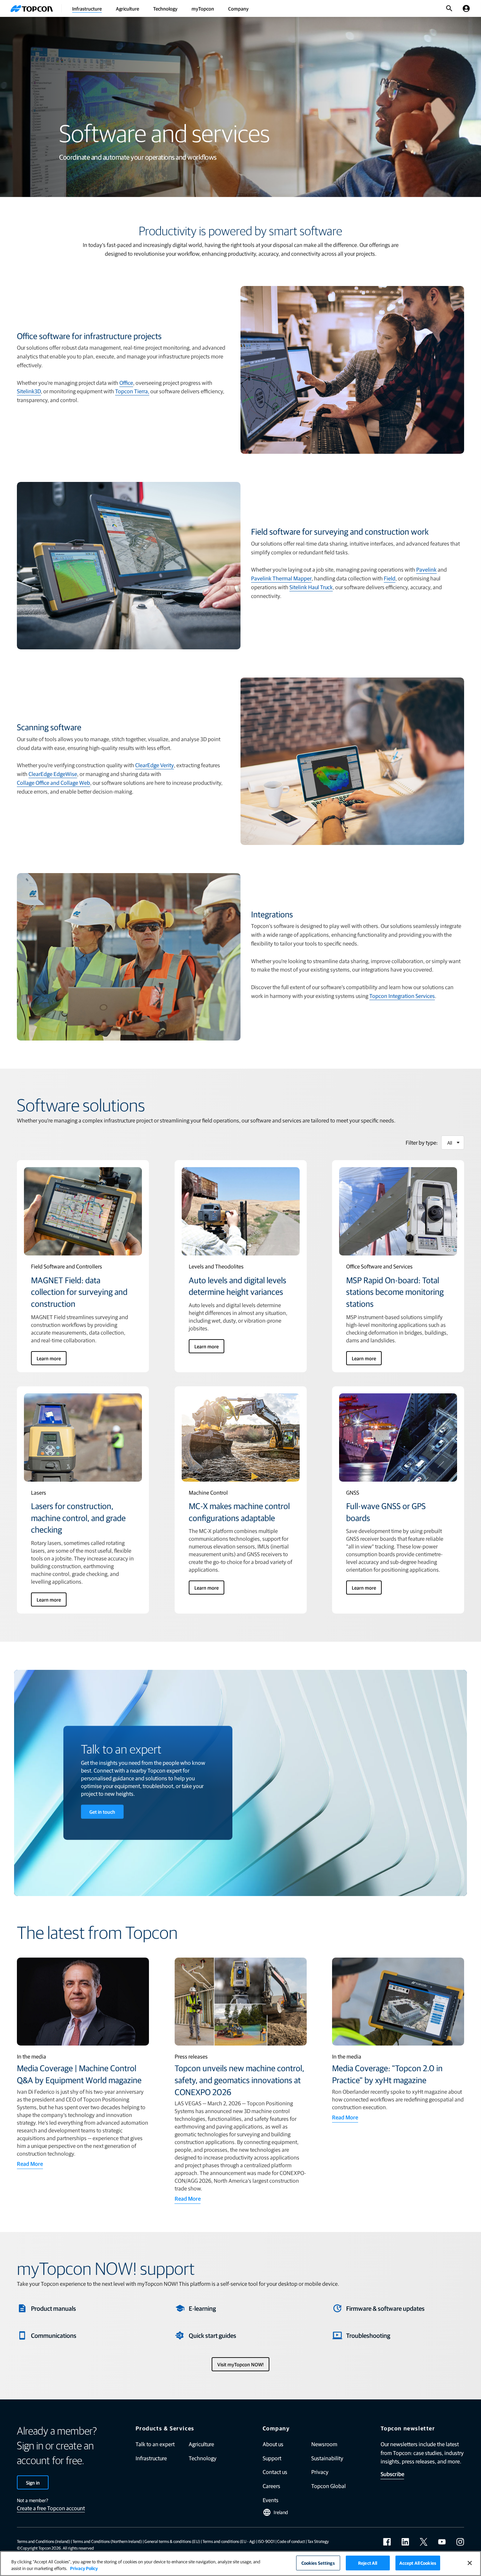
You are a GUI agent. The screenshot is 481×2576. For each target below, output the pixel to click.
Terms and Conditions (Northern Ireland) (107, 2541)
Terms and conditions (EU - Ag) (229, 2541)
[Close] (470, 2563)
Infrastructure (87, 8)
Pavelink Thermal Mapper (281, 578)
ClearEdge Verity (155, 765)
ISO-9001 (266, 2541)
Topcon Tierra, (132, 391)
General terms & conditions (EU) (172, 2541)
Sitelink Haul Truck (311, 587)
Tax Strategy (318, 2541)
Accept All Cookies (418, 2563)
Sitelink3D (29, 391)
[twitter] (424, 2542)
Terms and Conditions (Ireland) (43, 2541)
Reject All (368, 2563)
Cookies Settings (318, 2563)
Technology (165, 8)
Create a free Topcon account (51, 2508)
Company (238, 8)
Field (390, 578)
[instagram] (460, 2542)
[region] (241, 2564)
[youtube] (442, 2542)
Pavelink (426, 569)
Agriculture (127, 8)
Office (126, 383)
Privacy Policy (84, 2568)
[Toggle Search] (449, 8)
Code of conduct (291, 2541)
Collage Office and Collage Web (54, 783)
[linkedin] (405, 2542)
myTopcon (203, 8)
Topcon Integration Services (402, 996)
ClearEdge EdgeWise (53, 774)
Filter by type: (422, 1142)
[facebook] (387, 2542)
